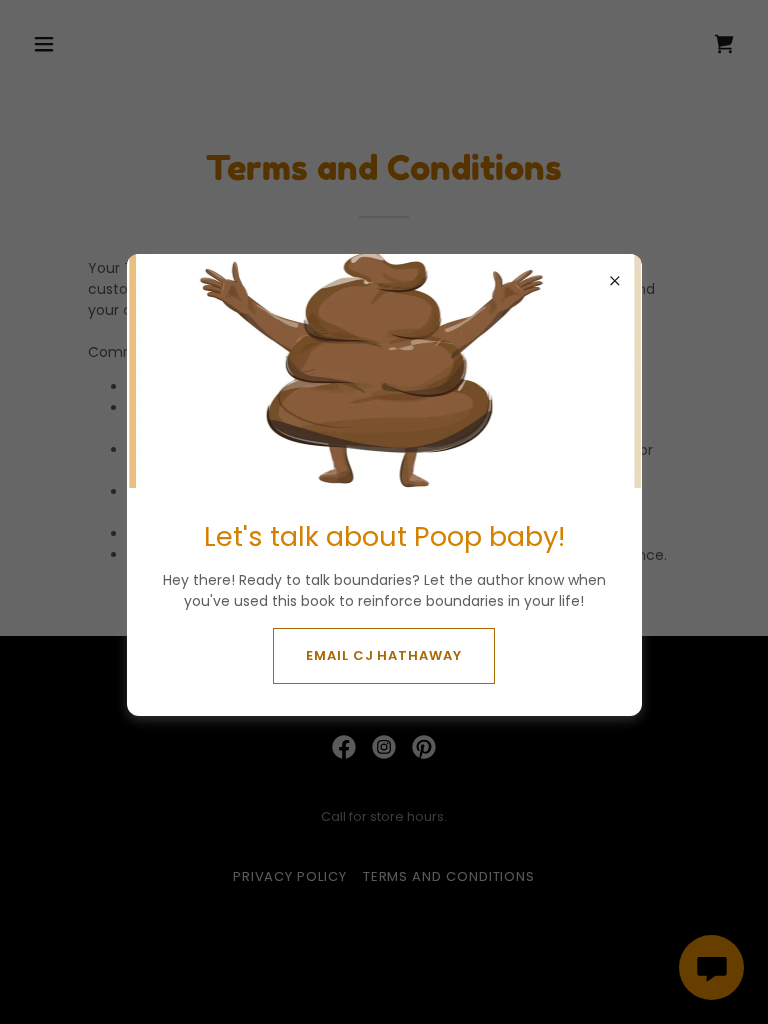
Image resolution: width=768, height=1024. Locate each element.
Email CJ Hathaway (384, 655)
